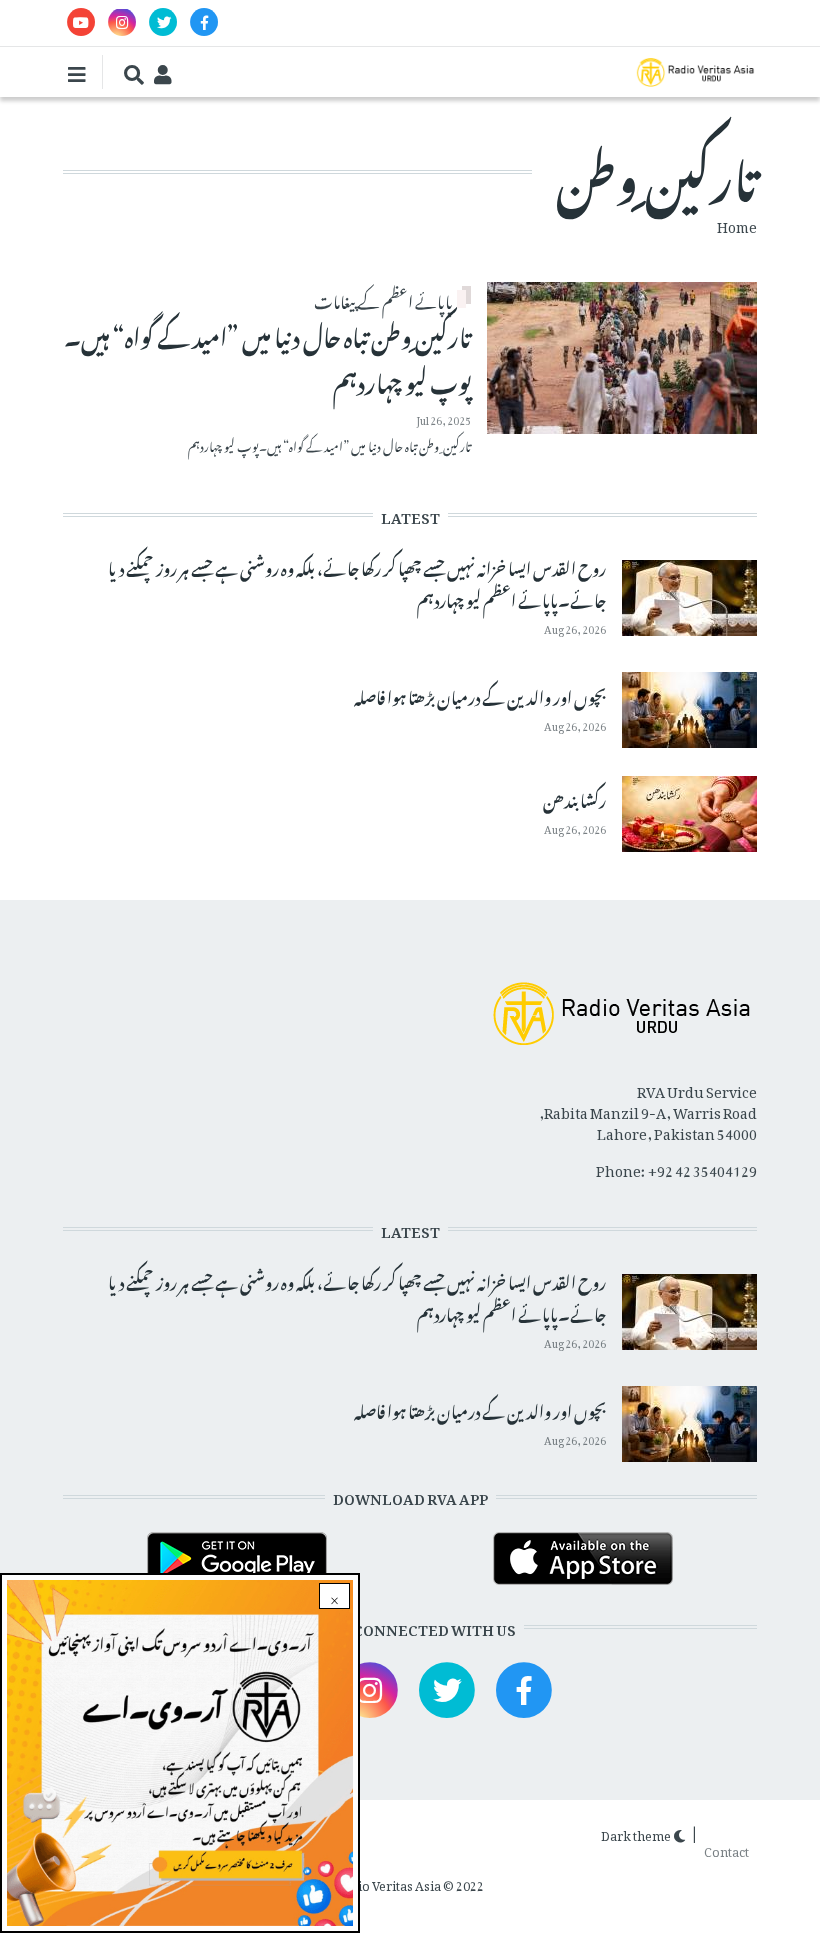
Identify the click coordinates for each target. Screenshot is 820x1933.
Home (737, 223)
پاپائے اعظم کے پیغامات (383, 299)
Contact (726, 1848)
